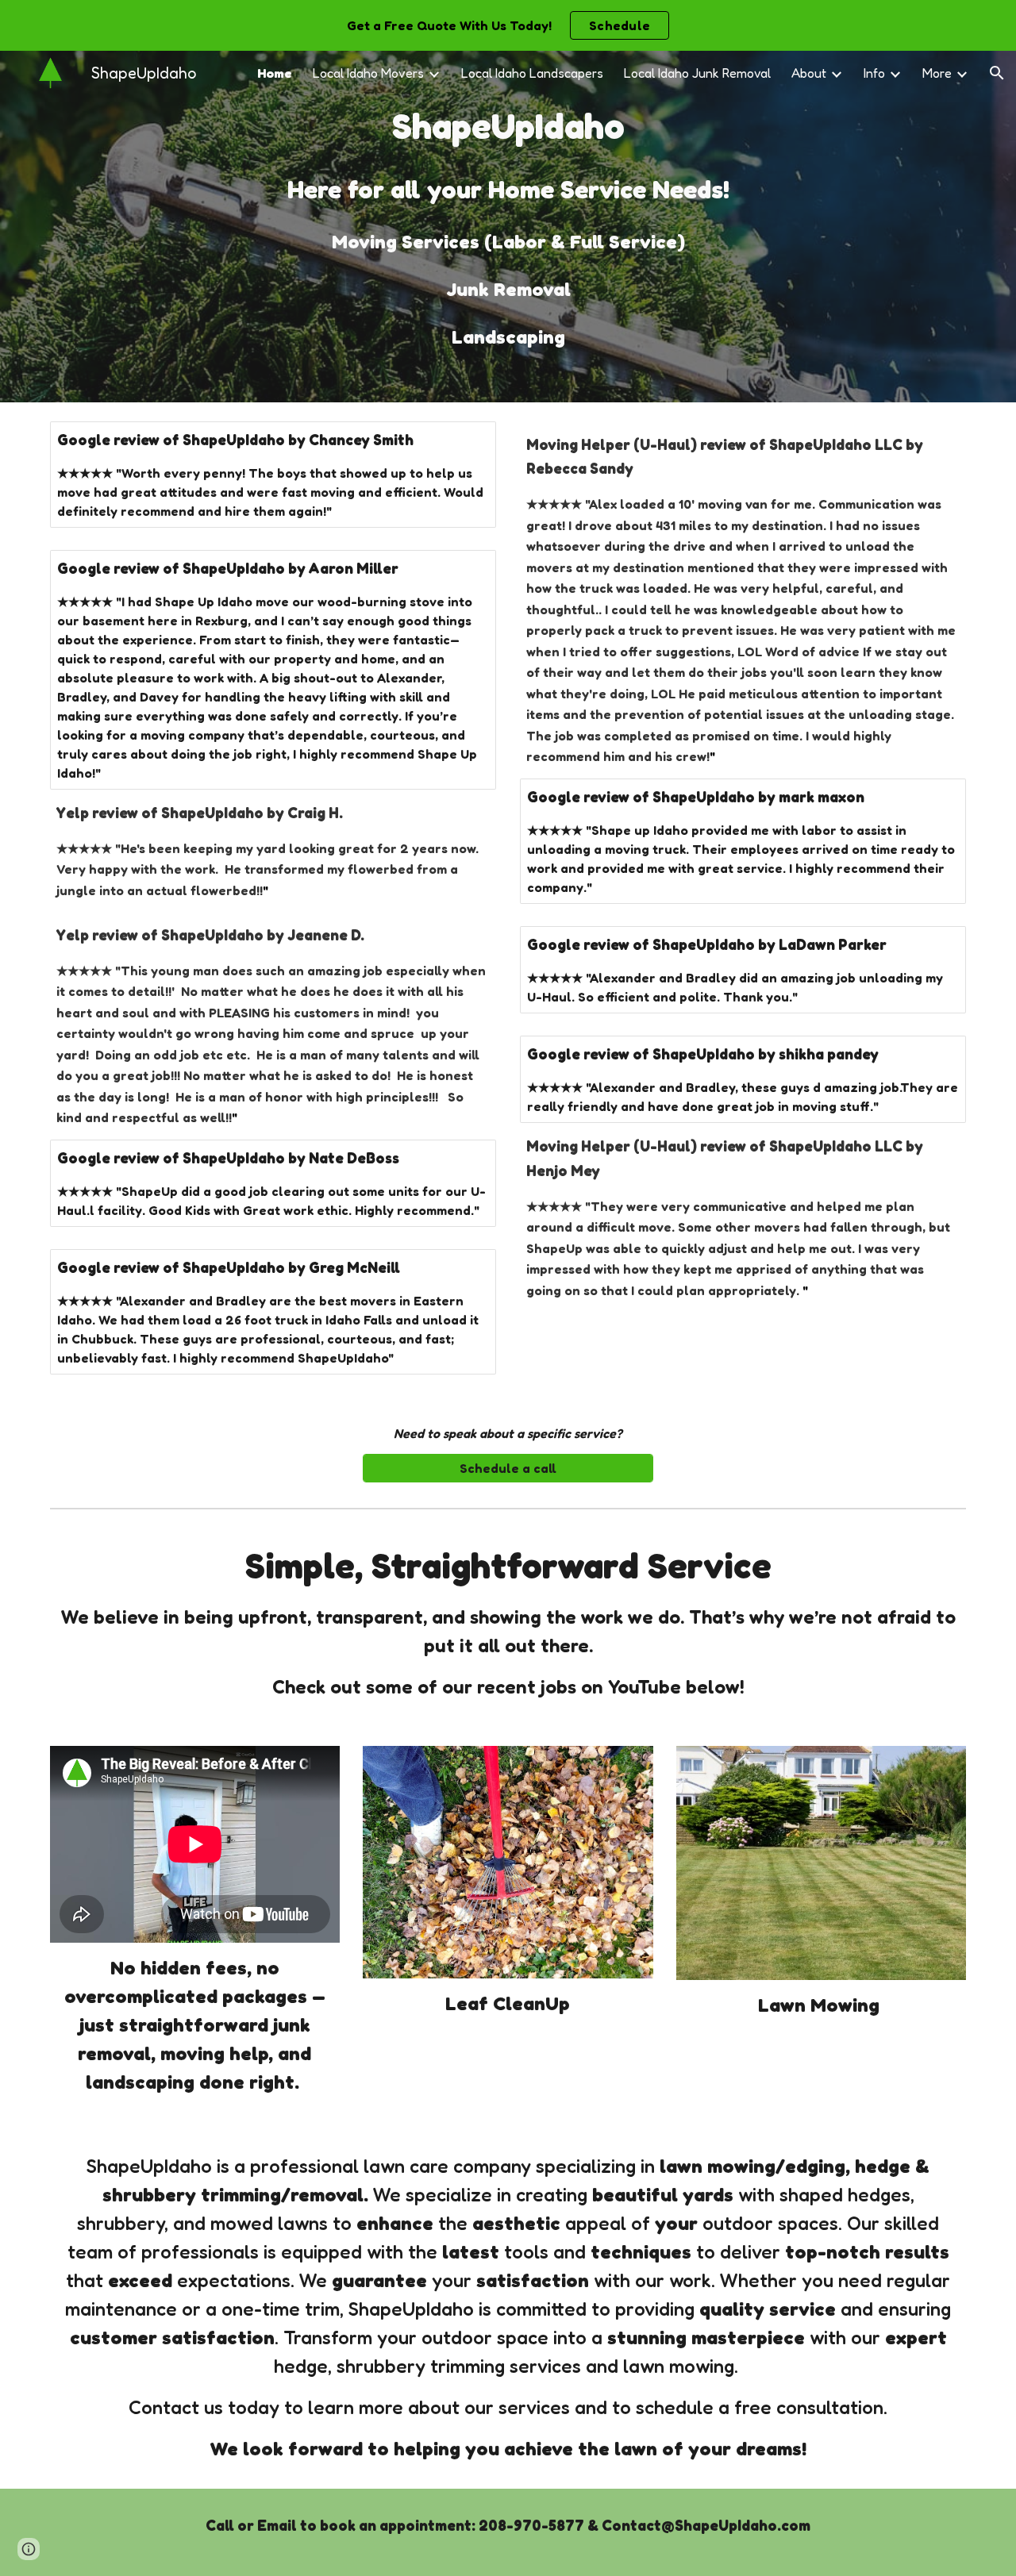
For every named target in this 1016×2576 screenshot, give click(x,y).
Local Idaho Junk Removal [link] (697, 73)
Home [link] (275, 73)
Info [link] (874, 73)
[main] (508, 227)
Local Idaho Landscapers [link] (532, 73)
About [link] (809, 73)
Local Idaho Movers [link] (368, 73)
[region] (508, 25)
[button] (997, 73)
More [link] (937, 73)
